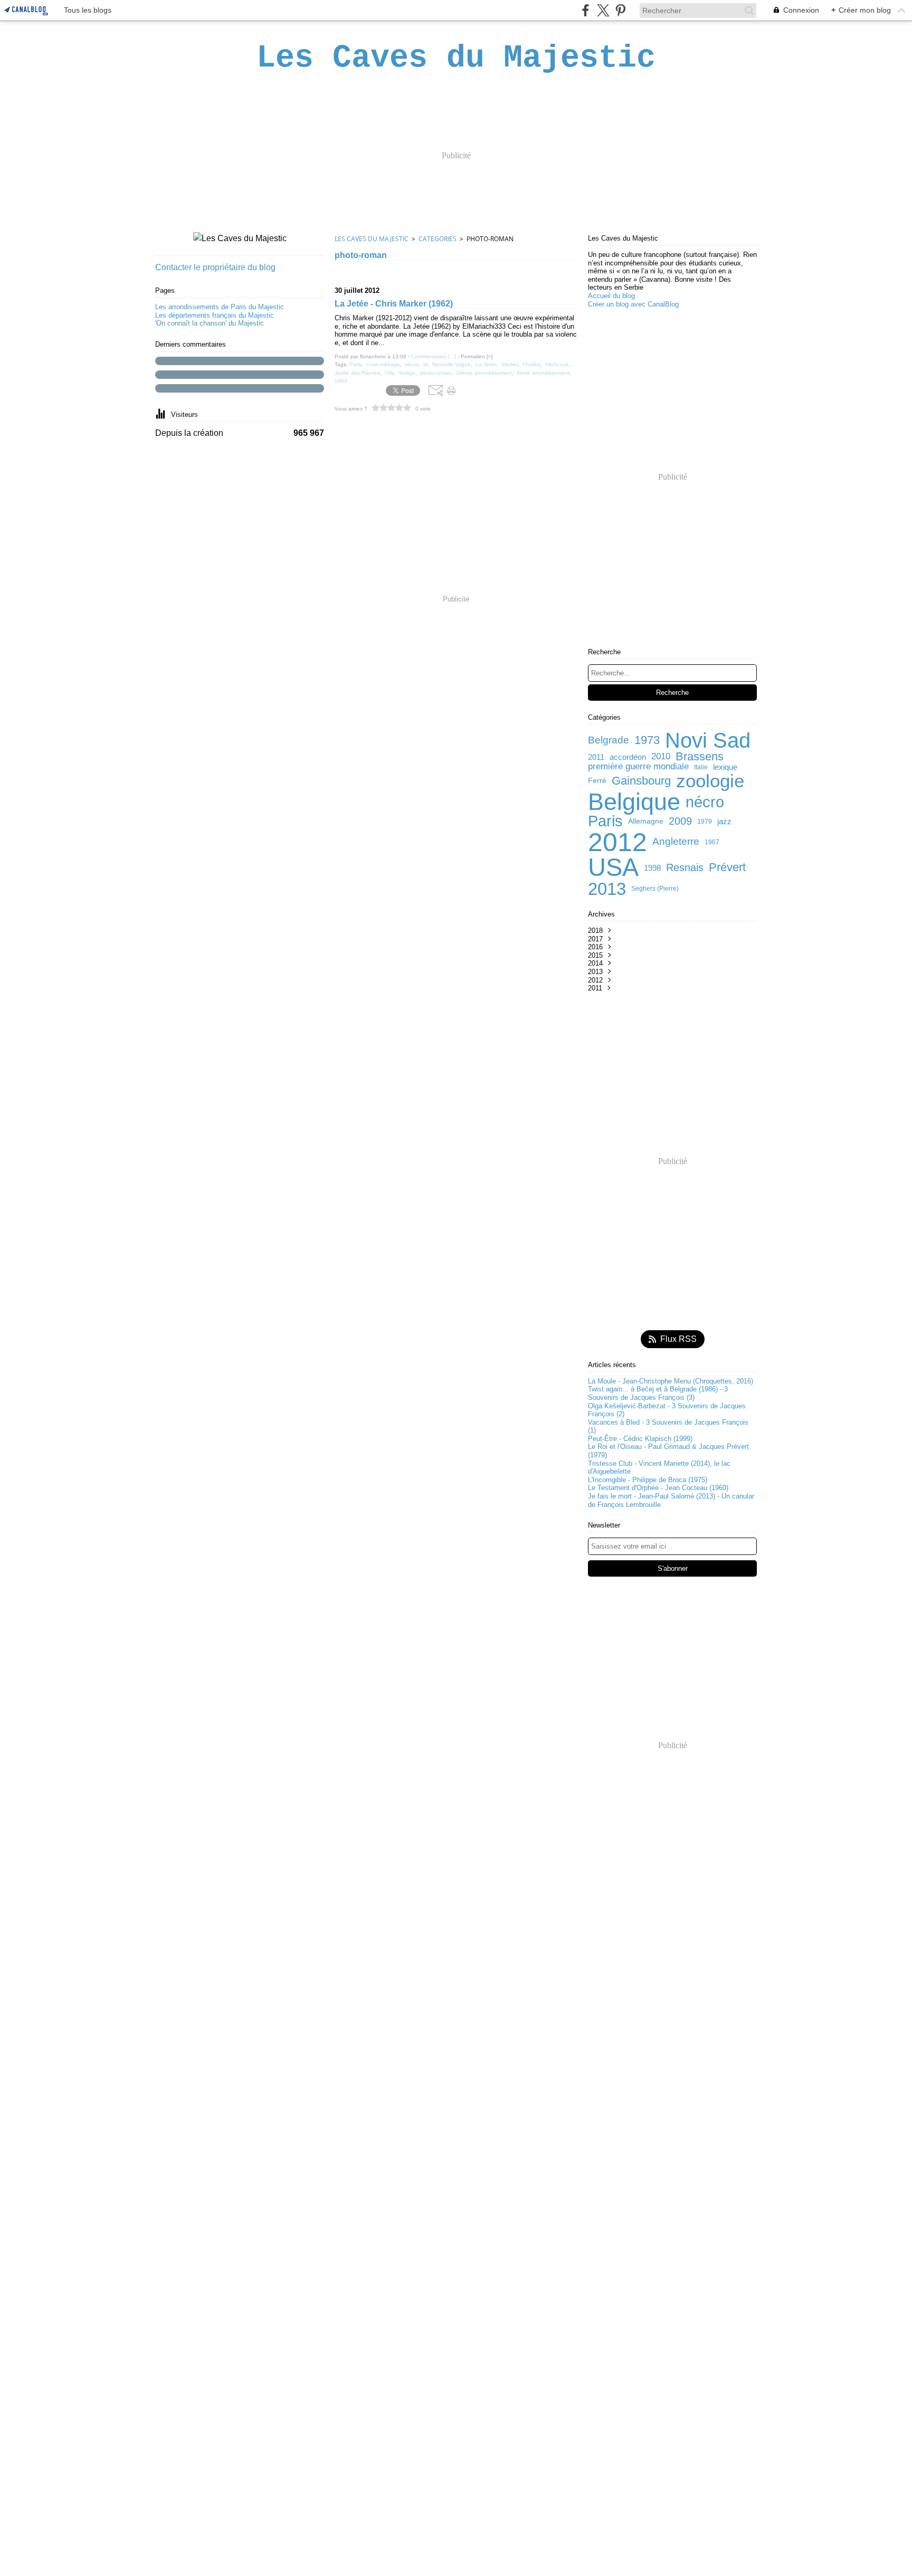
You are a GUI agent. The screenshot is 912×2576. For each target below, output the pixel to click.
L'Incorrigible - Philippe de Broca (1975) (648, 1480)
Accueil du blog (611, 296)
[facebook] (586, 10)
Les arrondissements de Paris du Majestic (220, 307)
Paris (605, 821)
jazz (724, 821)
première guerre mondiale (638, 767)
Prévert (727, 867)
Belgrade (609, 741)
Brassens (700, 757)
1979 (705, 822)
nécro (705, 802)
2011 (596, 757)
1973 (647, 740)
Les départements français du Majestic (215, 315)
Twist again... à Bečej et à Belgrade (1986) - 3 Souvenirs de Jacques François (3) (658, 1393)
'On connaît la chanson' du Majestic (210, 323)
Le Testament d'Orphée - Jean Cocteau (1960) (658, 1488)
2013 (607, 889)
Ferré (597, 781)
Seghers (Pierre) (655, 889)
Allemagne (646, 822)
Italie (701, 767)
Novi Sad (708, 740)
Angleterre (676, 842)
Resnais (685, 867)
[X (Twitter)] (603, 10)
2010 (661, 757)
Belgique (634, 802)
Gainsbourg (641, 781)
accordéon (628, 757)
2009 (680, 821)
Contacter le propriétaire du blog (215, 267)
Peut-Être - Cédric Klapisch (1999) (640, 1439)
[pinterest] (620, 10)
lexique (725, 767)
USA (613, 868)
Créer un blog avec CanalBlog (633, 304)
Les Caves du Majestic (372, 239)
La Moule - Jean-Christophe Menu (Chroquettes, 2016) (671, 1381)
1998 (652, 868)
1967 (712, 842)
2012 (617, 842)
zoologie (710, 781)
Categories (438, 239)
